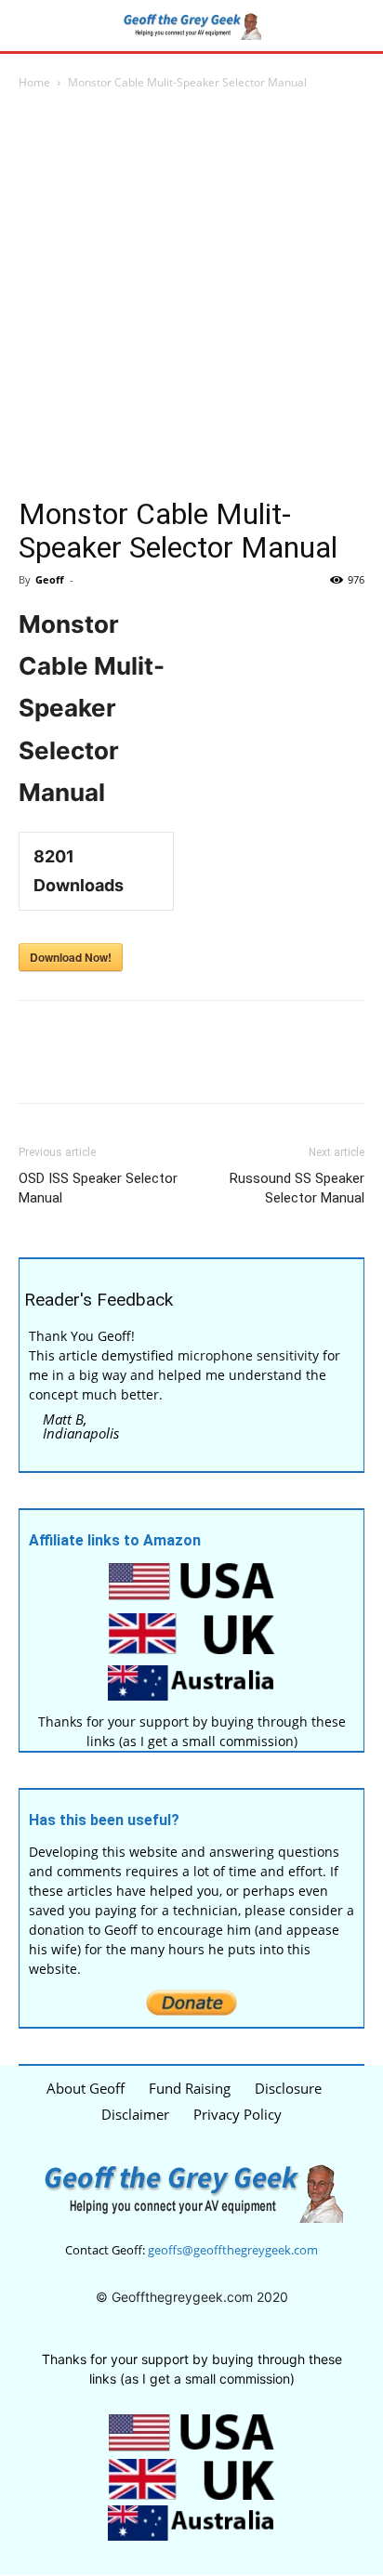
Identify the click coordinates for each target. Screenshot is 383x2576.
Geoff (50, 579)
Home (34, 82)
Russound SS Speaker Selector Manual (297, 1188)
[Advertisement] (191, 294)
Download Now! (71, 957)
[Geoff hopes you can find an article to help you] (191, 26)
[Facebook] (37, 1065)
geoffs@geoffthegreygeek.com (233, 2250)
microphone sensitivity (248, 1355)
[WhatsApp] (165, 1065)
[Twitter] (80, 1065)
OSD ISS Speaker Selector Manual (98, 1188)
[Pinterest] (123, 1065)
